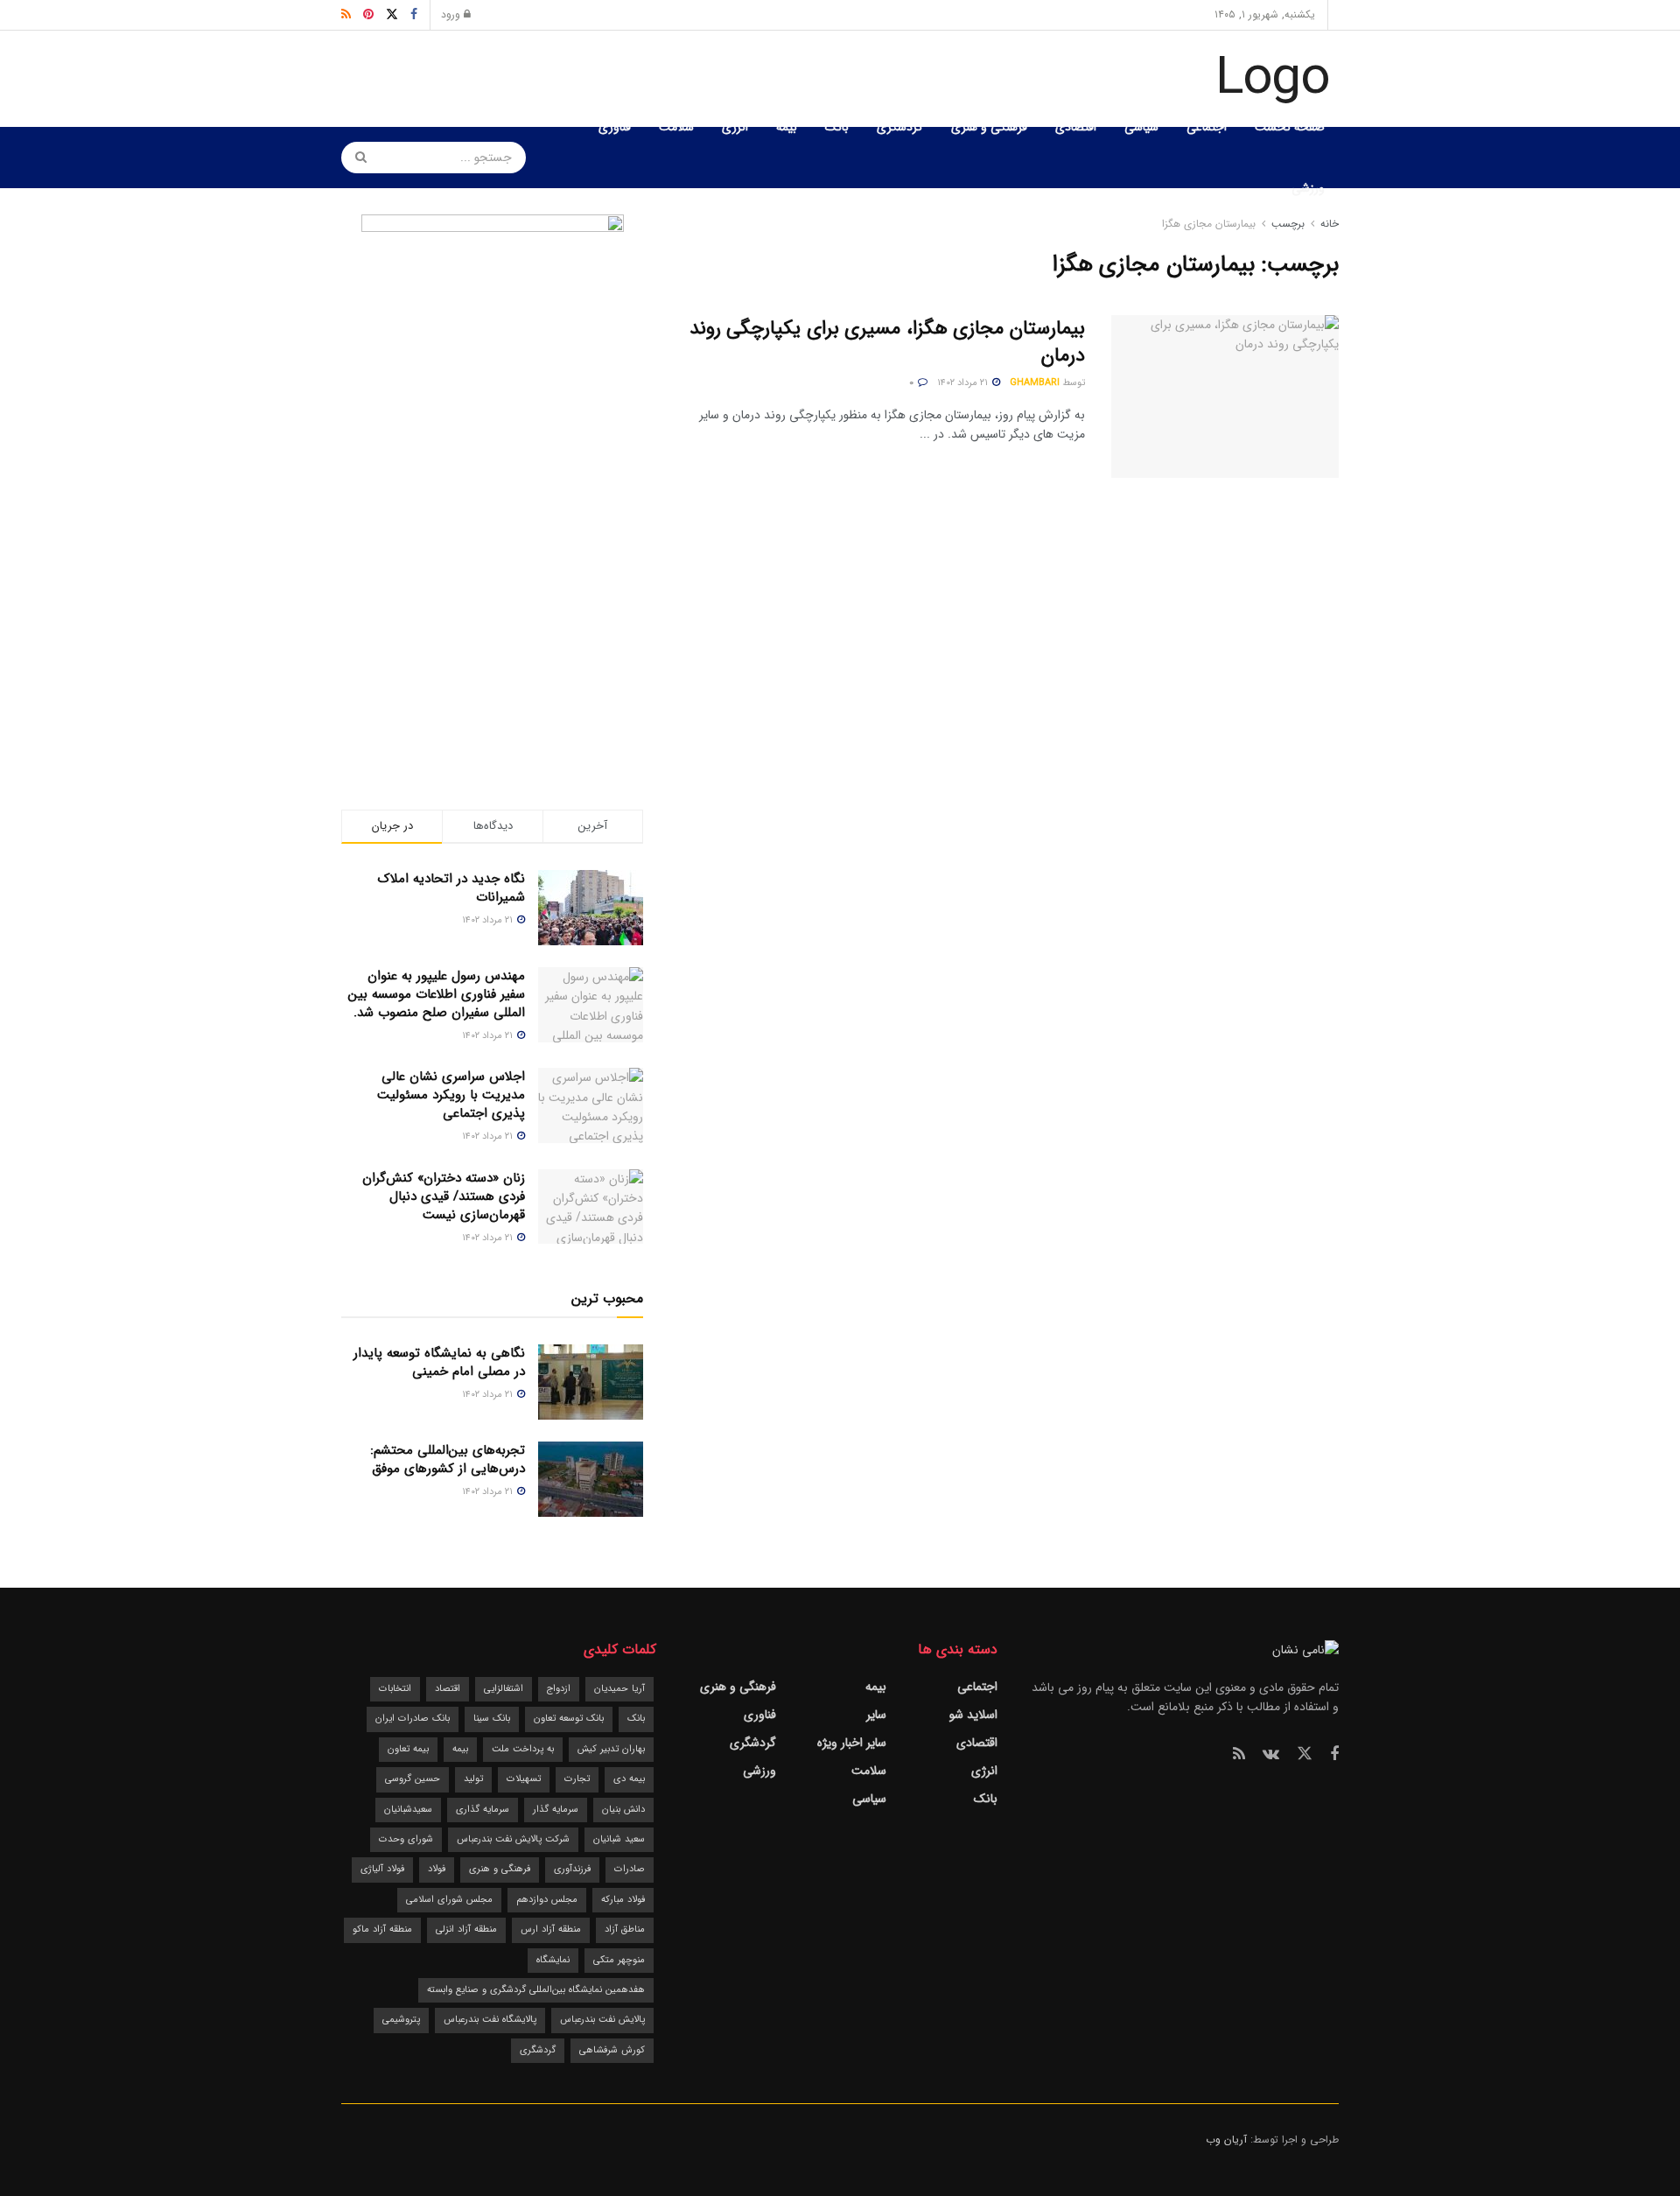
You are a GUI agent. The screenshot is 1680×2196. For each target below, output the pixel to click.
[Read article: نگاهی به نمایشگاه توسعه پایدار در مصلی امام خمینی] (591, 1382)
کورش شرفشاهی (612, 2050)
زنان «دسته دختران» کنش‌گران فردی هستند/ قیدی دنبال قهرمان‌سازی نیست (444, 1196)
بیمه (787, 127)
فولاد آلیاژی (382, 1869)
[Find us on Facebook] (1334, 1755)
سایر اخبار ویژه (852, 1743)
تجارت (577, 1779)
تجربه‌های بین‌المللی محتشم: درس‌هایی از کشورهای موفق (448, 1459)
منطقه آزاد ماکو (382, 1929)
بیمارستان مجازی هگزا (1209, 224)
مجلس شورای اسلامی (449, 1900)
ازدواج (559, 1689)
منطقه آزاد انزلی (466, 1929)
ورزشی (1308, 188)
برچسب (1288, 224)
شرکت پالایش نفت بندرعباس (513, 1839)
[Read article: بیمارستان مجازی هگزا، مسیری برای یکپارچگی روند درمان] (1225, 396)
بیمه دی (629, 1779)
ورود (452, 14)
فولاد (437, 1869)
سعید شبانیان (619, 1839)
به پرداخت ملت (523, 1749)
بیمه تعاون (408, 1749)
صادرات (630, 1869)
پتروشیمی (401, 2020)
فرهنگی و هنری (989, 127)
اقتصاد (448, 1689)
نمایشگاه (553, 1960)
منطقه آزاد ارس (551, 1929)
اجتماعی (1207, 127)
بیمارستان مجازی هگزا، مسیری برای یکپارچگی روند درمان (887, 342)
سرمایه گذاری (483, 1810)
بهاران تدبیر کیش (611, 1749)
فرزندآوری (572, 1869)
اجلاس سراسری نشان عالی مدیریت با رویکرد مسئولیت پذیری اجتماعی (451, 1095)
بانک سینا (492, 1719)
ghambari (1035, 383)
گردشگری (900, 127)
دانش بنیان (623, 1810)
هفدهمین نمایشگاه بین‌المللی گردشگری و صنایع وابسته (536, 1990)
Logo (1273, 79)
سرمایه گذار (556, 1810)
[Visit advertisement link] (492, 477)
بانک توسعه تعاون (569, 1719)
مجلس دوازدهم (547, 1900)
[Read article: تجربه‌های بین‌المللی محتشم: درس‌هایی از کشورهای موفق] (591, 1479)
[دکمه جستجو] (355, 158)
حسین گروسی (413, 1779)
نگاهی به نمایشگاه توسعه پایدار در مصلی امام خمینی (439, 1362)
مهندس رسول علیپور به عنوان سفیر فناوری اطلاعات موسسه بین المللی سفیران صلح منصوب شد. (437, 994)
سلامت (676, 127)
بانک (837, 127)
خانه (1328, 224)
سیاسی (1141, 127)
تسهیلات (524, 1779)
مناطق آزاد (625, 1929)
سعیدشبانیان (408, 1810)
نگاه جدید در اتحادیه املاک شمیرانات (451, 888)
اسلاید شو (973, 1715)
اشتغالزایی (504, 1689)
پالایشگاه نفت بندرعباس (490, 2020)
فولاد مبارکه (623, 1900)
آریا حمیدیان (619, 1689)
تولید (473, 1779)
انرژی (735, 127)
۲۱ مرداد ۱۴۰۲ (964, 383)
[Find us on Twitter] (1305, 1754)
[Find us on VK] (1271, 1755)
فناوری (615, 127)
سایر (876, 1715)
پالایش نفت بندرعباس (602, 2020)
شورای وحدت (406, 1839)
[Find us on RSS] (1239, 1755)
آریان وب (1226, 2140)
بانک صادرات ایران (413, 1719)
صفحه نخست (1290, 127)
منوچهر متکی (619, 1960)
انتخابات (395, 1689)
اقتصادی (1076, 127)
